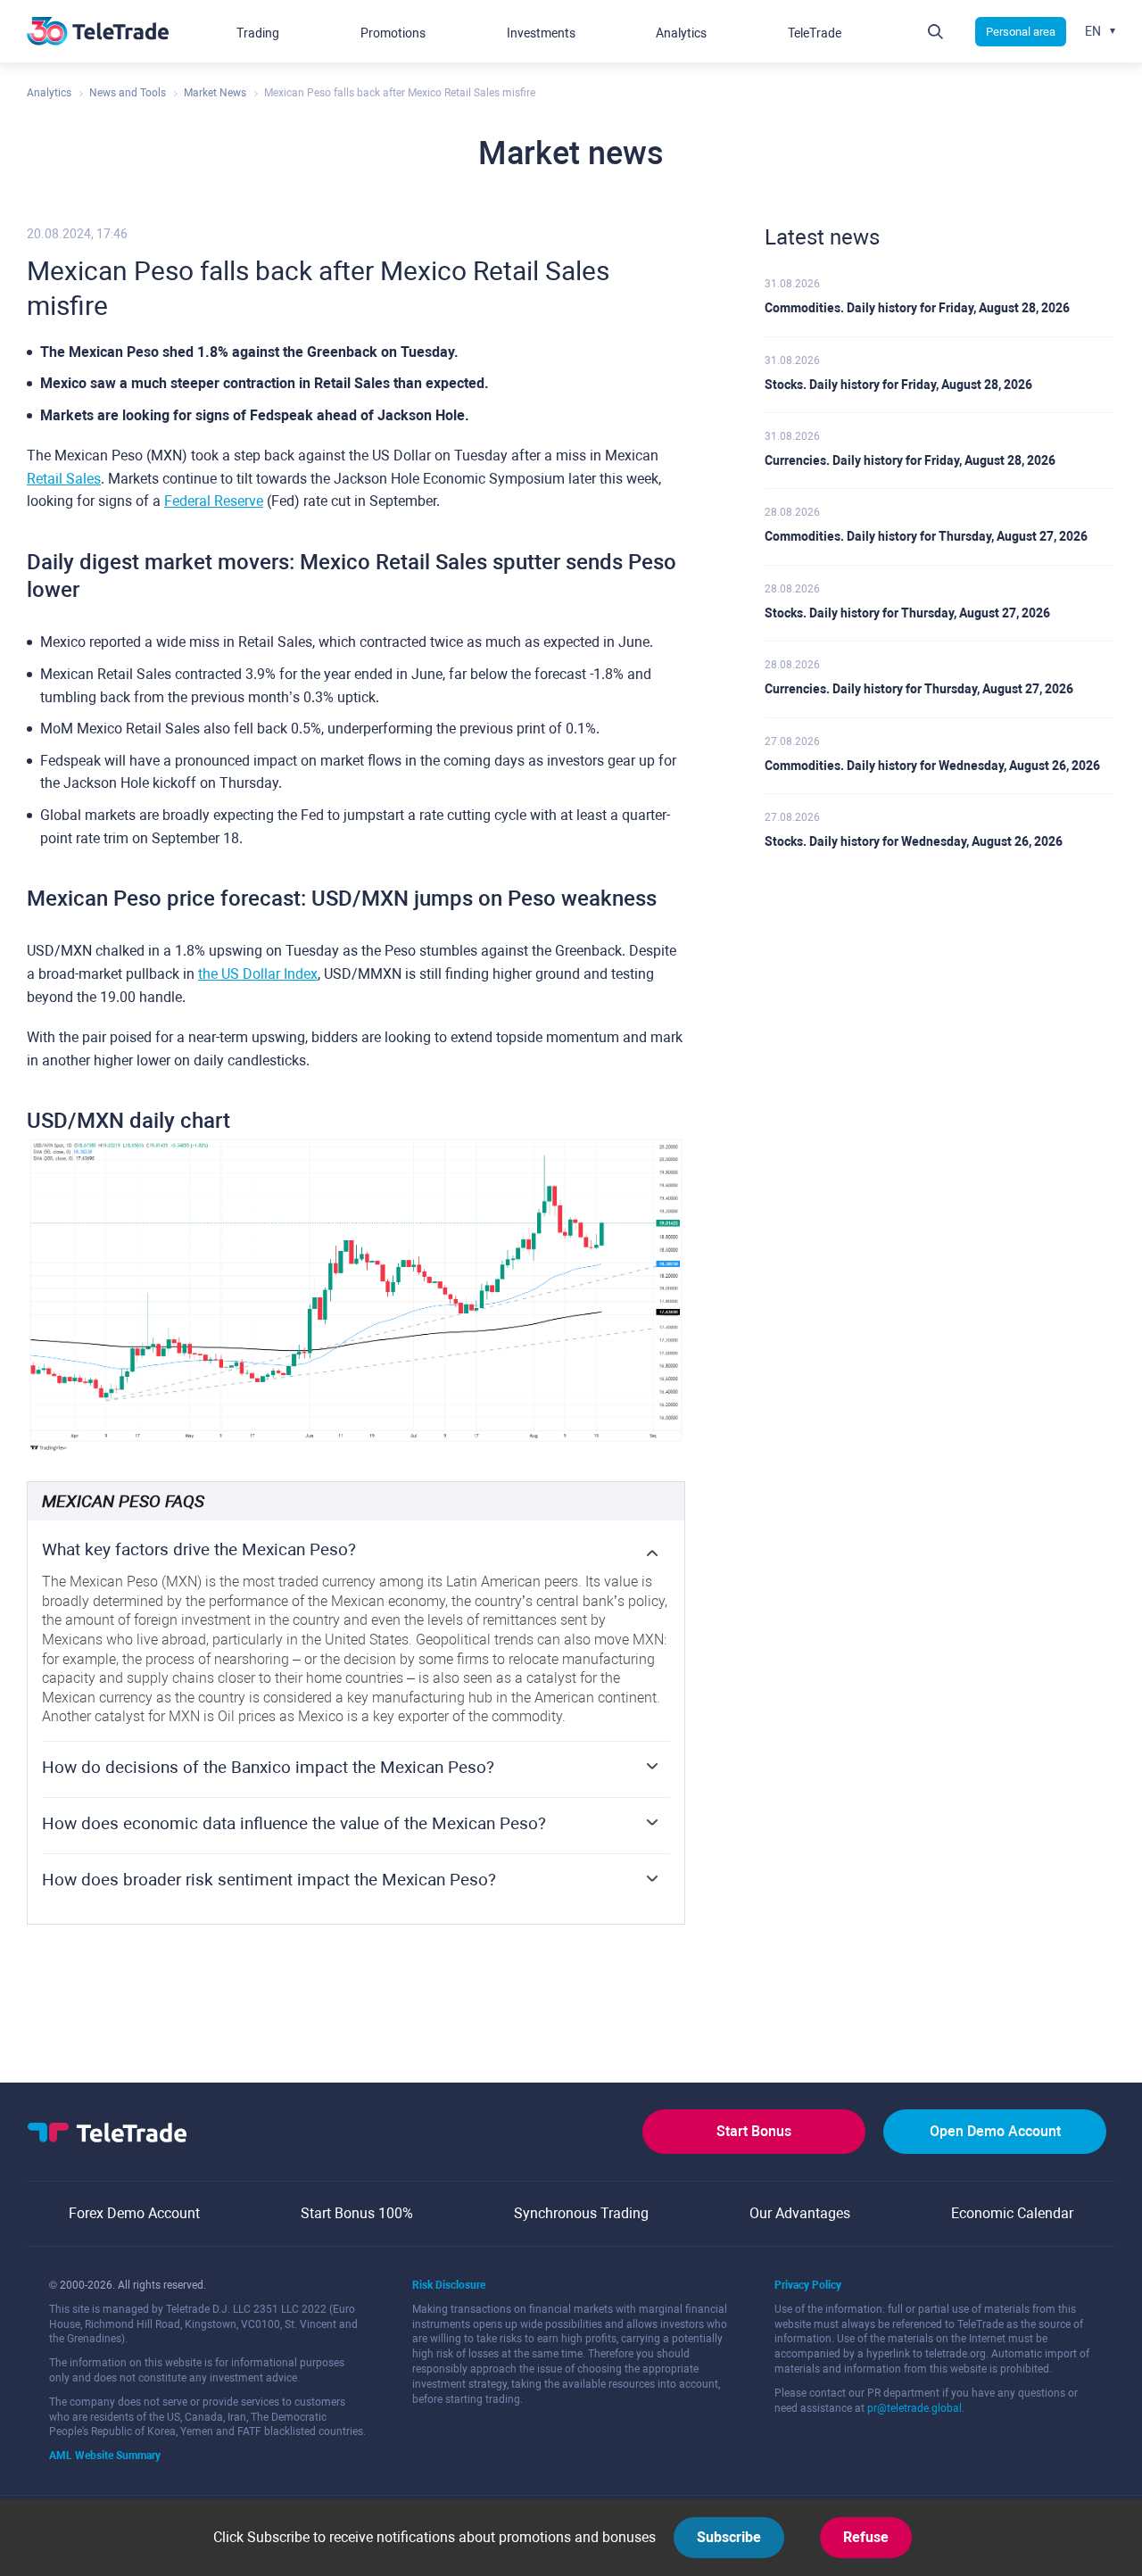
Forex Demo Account (134, 2213)
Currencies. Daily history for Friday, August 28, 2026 (910, 460)
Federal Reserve (214, 501)
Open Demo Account (995, 2131)
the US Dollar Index (258, 974)
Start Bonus (754, 2131)
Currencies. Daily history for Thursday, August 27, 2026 (919, 689)
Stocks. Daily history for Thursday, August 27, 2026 (907, 613)
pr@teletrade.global (914, 2408)
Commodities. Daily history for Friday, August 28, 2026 (917, 308)
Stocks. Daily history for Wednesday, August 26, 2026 (914, 841)
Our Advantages (800, 2213)
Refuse (866, 2537)
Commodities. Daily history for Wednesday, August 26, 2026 (932, 766)
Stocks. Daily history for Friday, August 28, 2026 (898, 385)
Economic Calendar (1012, 2213)
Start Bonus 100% (357, 2213)
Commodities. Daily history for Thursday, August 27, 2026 (926, 536)
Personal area (1021, 32)
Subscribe (729, 2537)
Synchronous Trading (581, 2213)
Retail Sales (64, 479)
